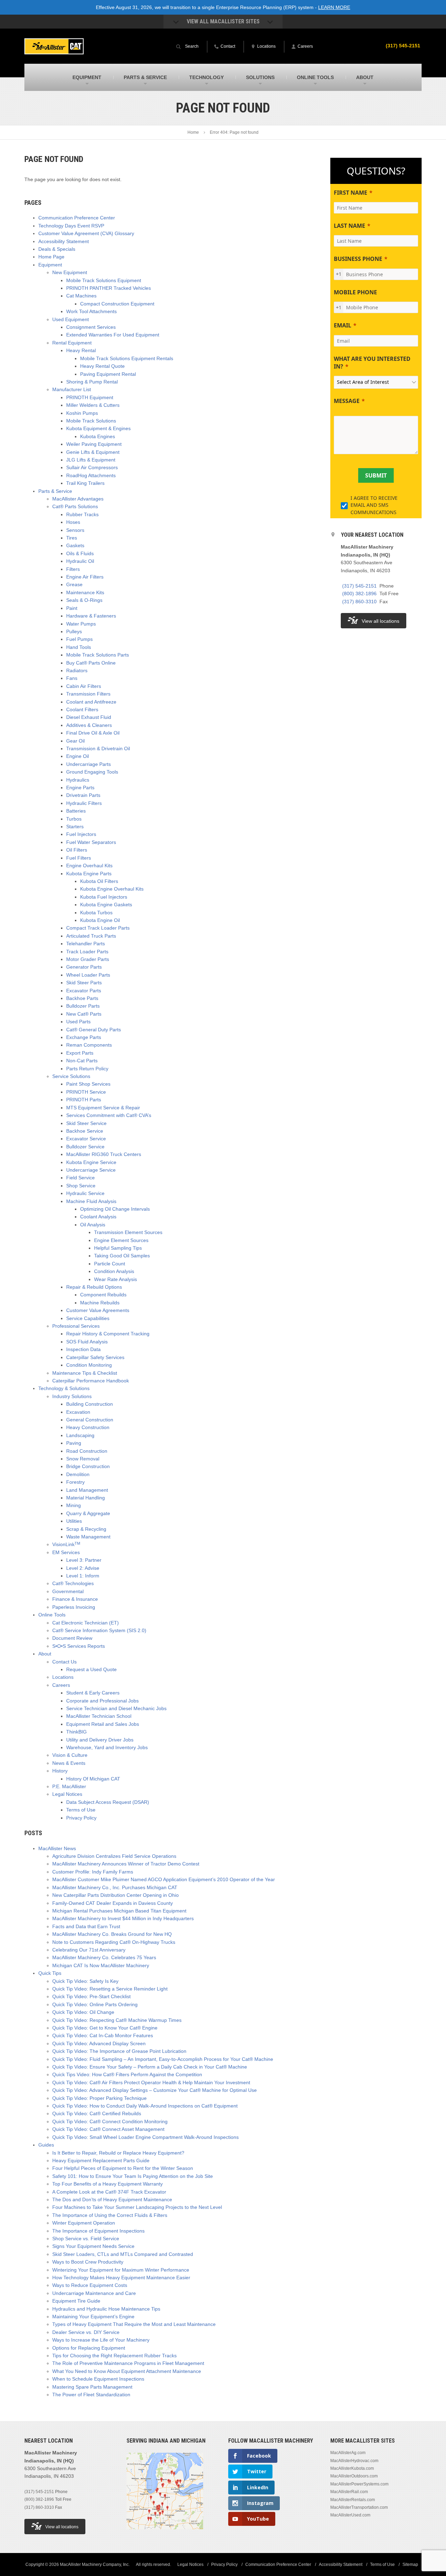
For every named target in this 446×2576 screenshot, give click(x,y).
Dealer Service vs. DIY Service (86, 2332)
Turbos (74, 819)
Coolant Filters (82, 709)
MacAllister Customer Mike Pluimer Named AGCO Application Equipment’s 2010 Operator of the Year (164, 1879)
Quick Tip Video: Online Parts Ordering (95, 2004)
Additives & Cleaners (89, 725)
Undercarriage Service (91, 1170)
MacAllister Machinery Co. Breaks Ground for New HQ (112, 1934)
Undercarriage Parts (89, 764)
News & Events (69, 1763)
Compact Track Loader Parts (98, 928)
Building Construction (90, 1404)
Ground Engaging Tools (92, 772)
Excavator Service (86, 1139)
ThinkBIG (76, 1732)
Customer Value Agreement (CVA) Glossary (86, 233)
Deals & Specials (57, 249)
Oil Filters (77, 850)
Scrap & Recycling (86, 1529)
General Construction (90, 1420)
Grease (74, 584)
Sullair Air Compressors (92, 467)
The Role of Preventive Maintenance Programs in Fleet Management (128, 2363)
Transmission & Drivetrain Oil (98, 748)
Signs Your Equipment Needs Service (93, 2246)
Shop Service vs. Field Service (86, 2239)
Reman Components (89, 1045)
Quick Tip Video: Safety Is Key (85, 1981)
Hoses (73, 522)
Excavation (78, 1412)
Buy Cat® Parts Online (91, 663)
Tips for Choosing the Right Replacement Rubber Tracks (114, 2356)
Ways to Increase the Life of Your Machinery (101, 2340)
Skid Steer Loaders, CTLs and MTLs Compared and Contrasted (123, 2254)
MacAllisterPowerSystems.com (359, 2484)
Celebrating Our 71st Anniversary (89, 1950)
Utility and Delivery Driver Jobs (100, 1740)
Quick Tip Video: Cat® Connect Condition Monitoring (110, 2121)
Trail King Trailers (85, 483)
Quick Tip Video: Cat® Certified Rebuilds (97, 2113)
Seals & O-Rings (84, 600)
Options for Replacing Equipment (89, 2348)
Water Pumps (81, 624)
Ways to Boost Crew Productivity (88, 2262)
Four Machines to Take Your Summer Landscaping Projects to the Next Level (137, 2207)
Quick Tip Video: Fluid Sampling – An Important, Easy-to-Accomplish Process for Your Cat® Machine (163, 2059)
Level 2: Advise (83, 1568)
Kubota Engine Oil (100, 920)
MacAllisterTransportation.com (359, 2507)
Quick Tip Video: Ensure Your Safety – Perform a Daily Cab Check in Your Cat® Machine (150, 2067)
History (60, 1771)
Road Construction (87, 1451)
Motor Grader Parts (88, 959)
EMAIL (343, 325)
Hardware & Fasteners (91, 616)
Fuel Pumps (79, 639)
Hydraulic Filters (84, 803)
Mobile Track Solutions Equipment (104, 280)
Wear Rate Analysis (116, 1279)
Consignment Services (91, 327)
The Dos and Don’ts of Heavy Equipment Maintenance (112, 2199)
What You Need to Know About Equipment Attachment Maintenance (127, 2371)
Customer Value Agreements (98, 1310)
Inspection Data (83, 1349)
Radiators (77, 670)
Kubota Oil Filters (99, 881)
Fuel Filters (79, 858)
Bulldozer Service (85, 1147)
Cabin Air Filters (84, 686)
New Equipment (70, 272)
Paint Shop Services (88, 1084)
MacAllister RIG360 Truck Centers (104, 1154)
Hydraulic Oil (80, 561)
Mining (74, 1505)
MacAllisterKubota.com (352, 2468)
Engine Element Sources (121, 1240)
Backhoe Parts (82, 998)
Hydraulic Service (85, 1193)
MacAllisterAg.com (348, 2453)
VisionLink (66, 1544)
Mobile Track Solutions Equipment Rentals (127, 358)
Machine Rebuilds (100, 1303)
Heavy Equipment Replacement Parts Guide (101, 2160)
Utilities (74, 1521)
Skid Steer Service (86, 1123)
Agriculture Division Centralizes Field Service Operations (114, 1856)
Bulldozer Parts (83, 1006)
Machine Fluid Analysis (91, 1201)
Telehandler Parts (86, 944)
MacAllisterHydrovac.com (354, 2461)
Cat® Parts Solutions (75, 506)
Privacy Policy (81, 1818)
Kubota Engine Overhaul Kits (112, 889)
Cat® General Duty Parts (94, 1030)
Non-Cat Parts (82, 1061)
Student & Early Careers (93, 1693)
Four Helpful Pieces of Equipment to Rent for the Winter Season (123, 2168)
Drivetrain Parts (83, 795)
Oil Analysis (93, 1225)
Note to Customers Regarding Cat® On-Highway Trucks (114, 1942)
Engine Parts (80, 787)
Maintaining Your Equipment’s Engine (93, 2317)
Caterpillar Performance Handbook (91, 1381)
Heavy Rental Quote (102, 366)
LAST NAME (349, 226)
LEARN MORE (334, 7)
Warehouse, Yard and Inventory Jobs (107, 1747)
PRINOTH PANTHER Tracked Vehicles (109, 288)
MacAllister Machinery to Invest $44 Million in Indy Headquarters (123, 1918)
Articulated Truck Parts (91, 936)
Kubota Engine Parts (89, 874)
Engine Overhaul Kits (89, 866)
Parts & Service (55, 491)
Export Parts (80, 1053)
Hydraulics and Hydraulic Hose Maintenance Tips (106, 2309)
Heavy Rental (81, 350)
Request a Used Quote (91, 1669)
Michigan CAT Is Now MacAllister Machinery (101, 1965)
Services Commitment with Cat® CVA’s (109, 1115)
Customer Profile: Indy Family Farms (93, 1872)
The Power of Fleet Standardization (91, 2395)
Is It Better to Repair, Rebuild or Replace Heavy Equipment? (118, 2153)
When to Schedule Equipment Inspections (98, 2379)
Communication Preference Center (77, 218)
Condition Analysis (114, 1271)
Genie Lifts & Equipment (93, 452)
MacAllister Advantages (78, 499)
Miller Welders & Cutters (93, 405)
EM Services (66, 1552)
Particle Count (110, 1264)
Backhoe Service (85, 1131)
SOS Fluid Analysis (87, 1342)
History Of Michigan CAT (93, 1779)
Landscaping (80, 1435)
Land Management (87, 1490)
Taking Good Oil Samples (122, 1256)
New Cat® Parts (84, 1014)
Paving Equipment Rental (108, 374)
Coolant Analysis (98, 1217)
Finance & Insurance (75, 1599)
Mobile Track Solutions (91, 421)
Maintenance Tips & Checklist (85, 1373)
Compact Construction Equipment (117, 304)
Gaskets (75, 545)
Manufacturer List (72, 389)
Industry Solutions (72, 1396)
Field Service (80, 1178)
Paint (72, 608)
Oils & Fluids (80, 553)
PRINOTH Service (86, 1092)
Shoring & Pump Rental (92, 382)
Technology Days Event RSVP (71, 226)
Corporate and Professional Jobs (102, 1701)
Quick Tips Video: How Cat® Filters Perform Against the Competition (127, 2074)
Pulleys (74, 631)
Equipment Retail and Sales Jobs (103, 1724)
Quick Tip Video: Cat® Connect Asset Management (108, 2129)
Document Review (72, 1638)
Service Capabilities (88, 1318)
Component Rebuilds (103, 1295)
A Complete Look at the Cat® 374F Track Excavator (109, 2192)
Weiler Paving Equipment (94, 444)
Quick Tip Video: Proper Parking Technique (99, 2098)
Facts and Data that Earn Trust (86, 1926)
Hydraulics (78, 780)
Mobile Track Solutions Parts (98, 655)
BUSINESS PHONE (358, 259)
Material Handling (86, 1498)
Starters (75, 827)
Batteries (76, 811)
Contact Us (64, 1662)
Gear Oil (75, 741)
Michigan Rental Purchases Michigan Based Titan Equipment (119, 1911)
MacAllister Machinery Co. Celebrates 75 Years (104, 1957)
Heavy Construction (88, 1427)
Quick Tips (50, 1973)
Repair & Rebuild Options (94, 1287)
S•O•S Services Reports (79, 1646)
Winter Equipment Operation (84, 2223)
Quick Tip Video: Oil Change (83, 2012)
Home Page (51, 257)
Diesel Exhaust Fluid (89, 717)
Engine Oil (78, 756)
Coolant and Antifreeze (91, 702)
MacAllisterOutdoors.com (354, 2476)
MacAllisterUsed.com (350, 2515)
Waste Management (88, 1537)
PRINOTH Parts (84, 1100)
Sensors (75, 530)
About (45, 1654)
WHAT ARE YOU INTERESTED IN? (372, 363)
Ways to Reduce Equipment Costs (90, 2285)
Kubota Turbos (96, 913)
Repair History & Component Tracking (108, 1334)
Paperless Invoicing (74, 1607)
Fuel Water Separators (91, 842)
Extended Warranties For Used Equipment (113, 335)
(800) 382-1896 (359, 593)
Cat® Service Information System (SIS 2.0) (99, 1630)
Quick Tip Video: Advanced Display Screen (99, 2043)
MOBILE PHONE (355, 292)
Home (193, 132)
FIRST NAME (351, 193)
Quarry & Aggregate (88, 1513)
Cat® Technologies (73, 1583)
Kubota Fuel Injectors (104, 897)
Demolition (78, 1474)
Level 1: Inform (83, 1576)
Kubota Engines (98, 436)
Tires (72, 538)
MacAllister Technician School (99, 1716)
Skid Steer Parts (84, 983)
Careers (61, 1685)
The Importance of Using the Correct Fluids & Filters (110, 2215)
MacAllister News (57, 1848)
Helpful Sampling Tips (118, 1248)
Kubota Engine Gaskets (106, 905)
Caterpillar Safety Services (95, 1357)
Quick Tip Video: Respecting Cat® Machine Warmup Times (117, 2020)
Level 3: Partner (84, 1560)
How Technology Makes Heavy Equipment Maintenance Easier (121, 2278)
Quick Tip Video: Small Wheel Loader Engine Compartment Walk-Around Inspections (145, 2137)
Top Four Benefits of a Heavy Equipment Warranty (107, 2184)
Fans (72, 678)
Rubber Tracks (82, 514)
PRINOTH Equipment (90, 397)
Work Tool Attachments (91, 311)
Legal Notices (67, 1794)
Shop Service (81, 1186)
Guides (46, 2145)
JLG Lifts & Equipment (91, 460)
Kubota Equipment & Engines (98, 428)
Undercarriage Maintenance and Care (94, 2293)
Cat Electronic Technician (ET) (86, 1623)
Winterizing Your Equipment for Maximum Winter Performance (121, 2270)
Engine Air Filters (85, 577)
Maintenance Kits (85, 592)
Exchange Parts (84, 1037)
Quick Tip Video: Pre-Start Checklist (91, 1996)
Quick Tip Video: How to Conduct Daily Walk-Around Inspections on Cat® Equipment (145, 2106)
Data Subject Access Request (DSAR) (108, 1802)
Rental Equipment (72, 343)
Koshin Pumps (82, 413)
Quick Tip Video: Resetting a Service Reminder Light (110, 1989)
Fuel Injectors (81, 834)
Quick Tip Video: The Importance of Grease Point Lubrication (119, 2051)
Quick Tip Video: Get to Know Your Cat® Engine (105, 2028)
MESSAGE (347, 401)
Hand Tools (79, 647)
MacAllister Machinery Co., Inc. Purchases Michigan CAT (115, 1887)
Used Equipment (71, 319)
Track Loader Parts (87, 952)
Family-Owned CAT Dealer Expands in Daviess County (113, 1903)
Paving (74, 1443)
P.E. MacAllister (69, 1786)
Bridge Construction (88, 1466)
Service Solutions (71, 1076)
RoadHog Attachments (91, 475)
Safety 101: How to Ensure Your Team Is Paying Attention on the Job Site (133, 2176)
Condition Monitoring (89, 1365)
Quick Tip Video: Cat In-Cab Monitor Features (103, 2035)
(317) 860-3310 (359, 602)
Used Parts (78, 1022)
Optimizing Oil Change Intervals (115, 1209)
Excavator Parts (84, 991)
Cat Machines (81, 296)
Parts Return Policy (87, 1069)
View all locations (380, 621)
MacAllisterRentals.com (353, 2500)
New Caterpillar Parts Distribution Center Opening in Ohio (116, 1895)
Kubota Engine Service (91, 1162)
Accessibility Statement (64, 241)
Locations (63, 1677)
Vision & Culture (70, 1755)
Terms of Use (81, 1810)
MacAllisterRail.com (349, 2492)
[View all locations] (165, 2534)
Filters (73, 569)
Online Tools (52, 1615)
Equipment (50, 265)
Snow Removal (83, 1459)
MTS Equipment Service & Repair (103, 1108)
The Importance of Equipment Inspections (98, 2231)
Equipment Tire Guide (76, 2301)
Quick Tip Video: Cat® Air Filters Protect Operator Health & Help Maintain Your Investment (151, 2082)
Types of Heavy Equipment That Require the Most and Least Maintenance (134, 2324)
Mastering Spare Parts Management (92, 2387)
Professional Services (76, 1326)
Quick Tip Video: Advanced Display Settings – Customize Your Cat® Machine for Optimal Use (155, 2090)
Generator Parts (84, 967)
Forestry (75, 1482)
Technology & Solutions (64, 1388)
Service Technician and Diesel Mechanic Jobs (116, 1708)
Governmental (68, 1591)
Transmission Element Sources (128, 1232)
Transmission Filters (88, 694)
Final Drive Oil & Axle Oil (93, 733)
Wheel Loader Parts (88, 975)
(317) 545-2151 (403, 46)
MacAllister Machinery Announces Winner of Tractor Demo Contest (126, 1864)
